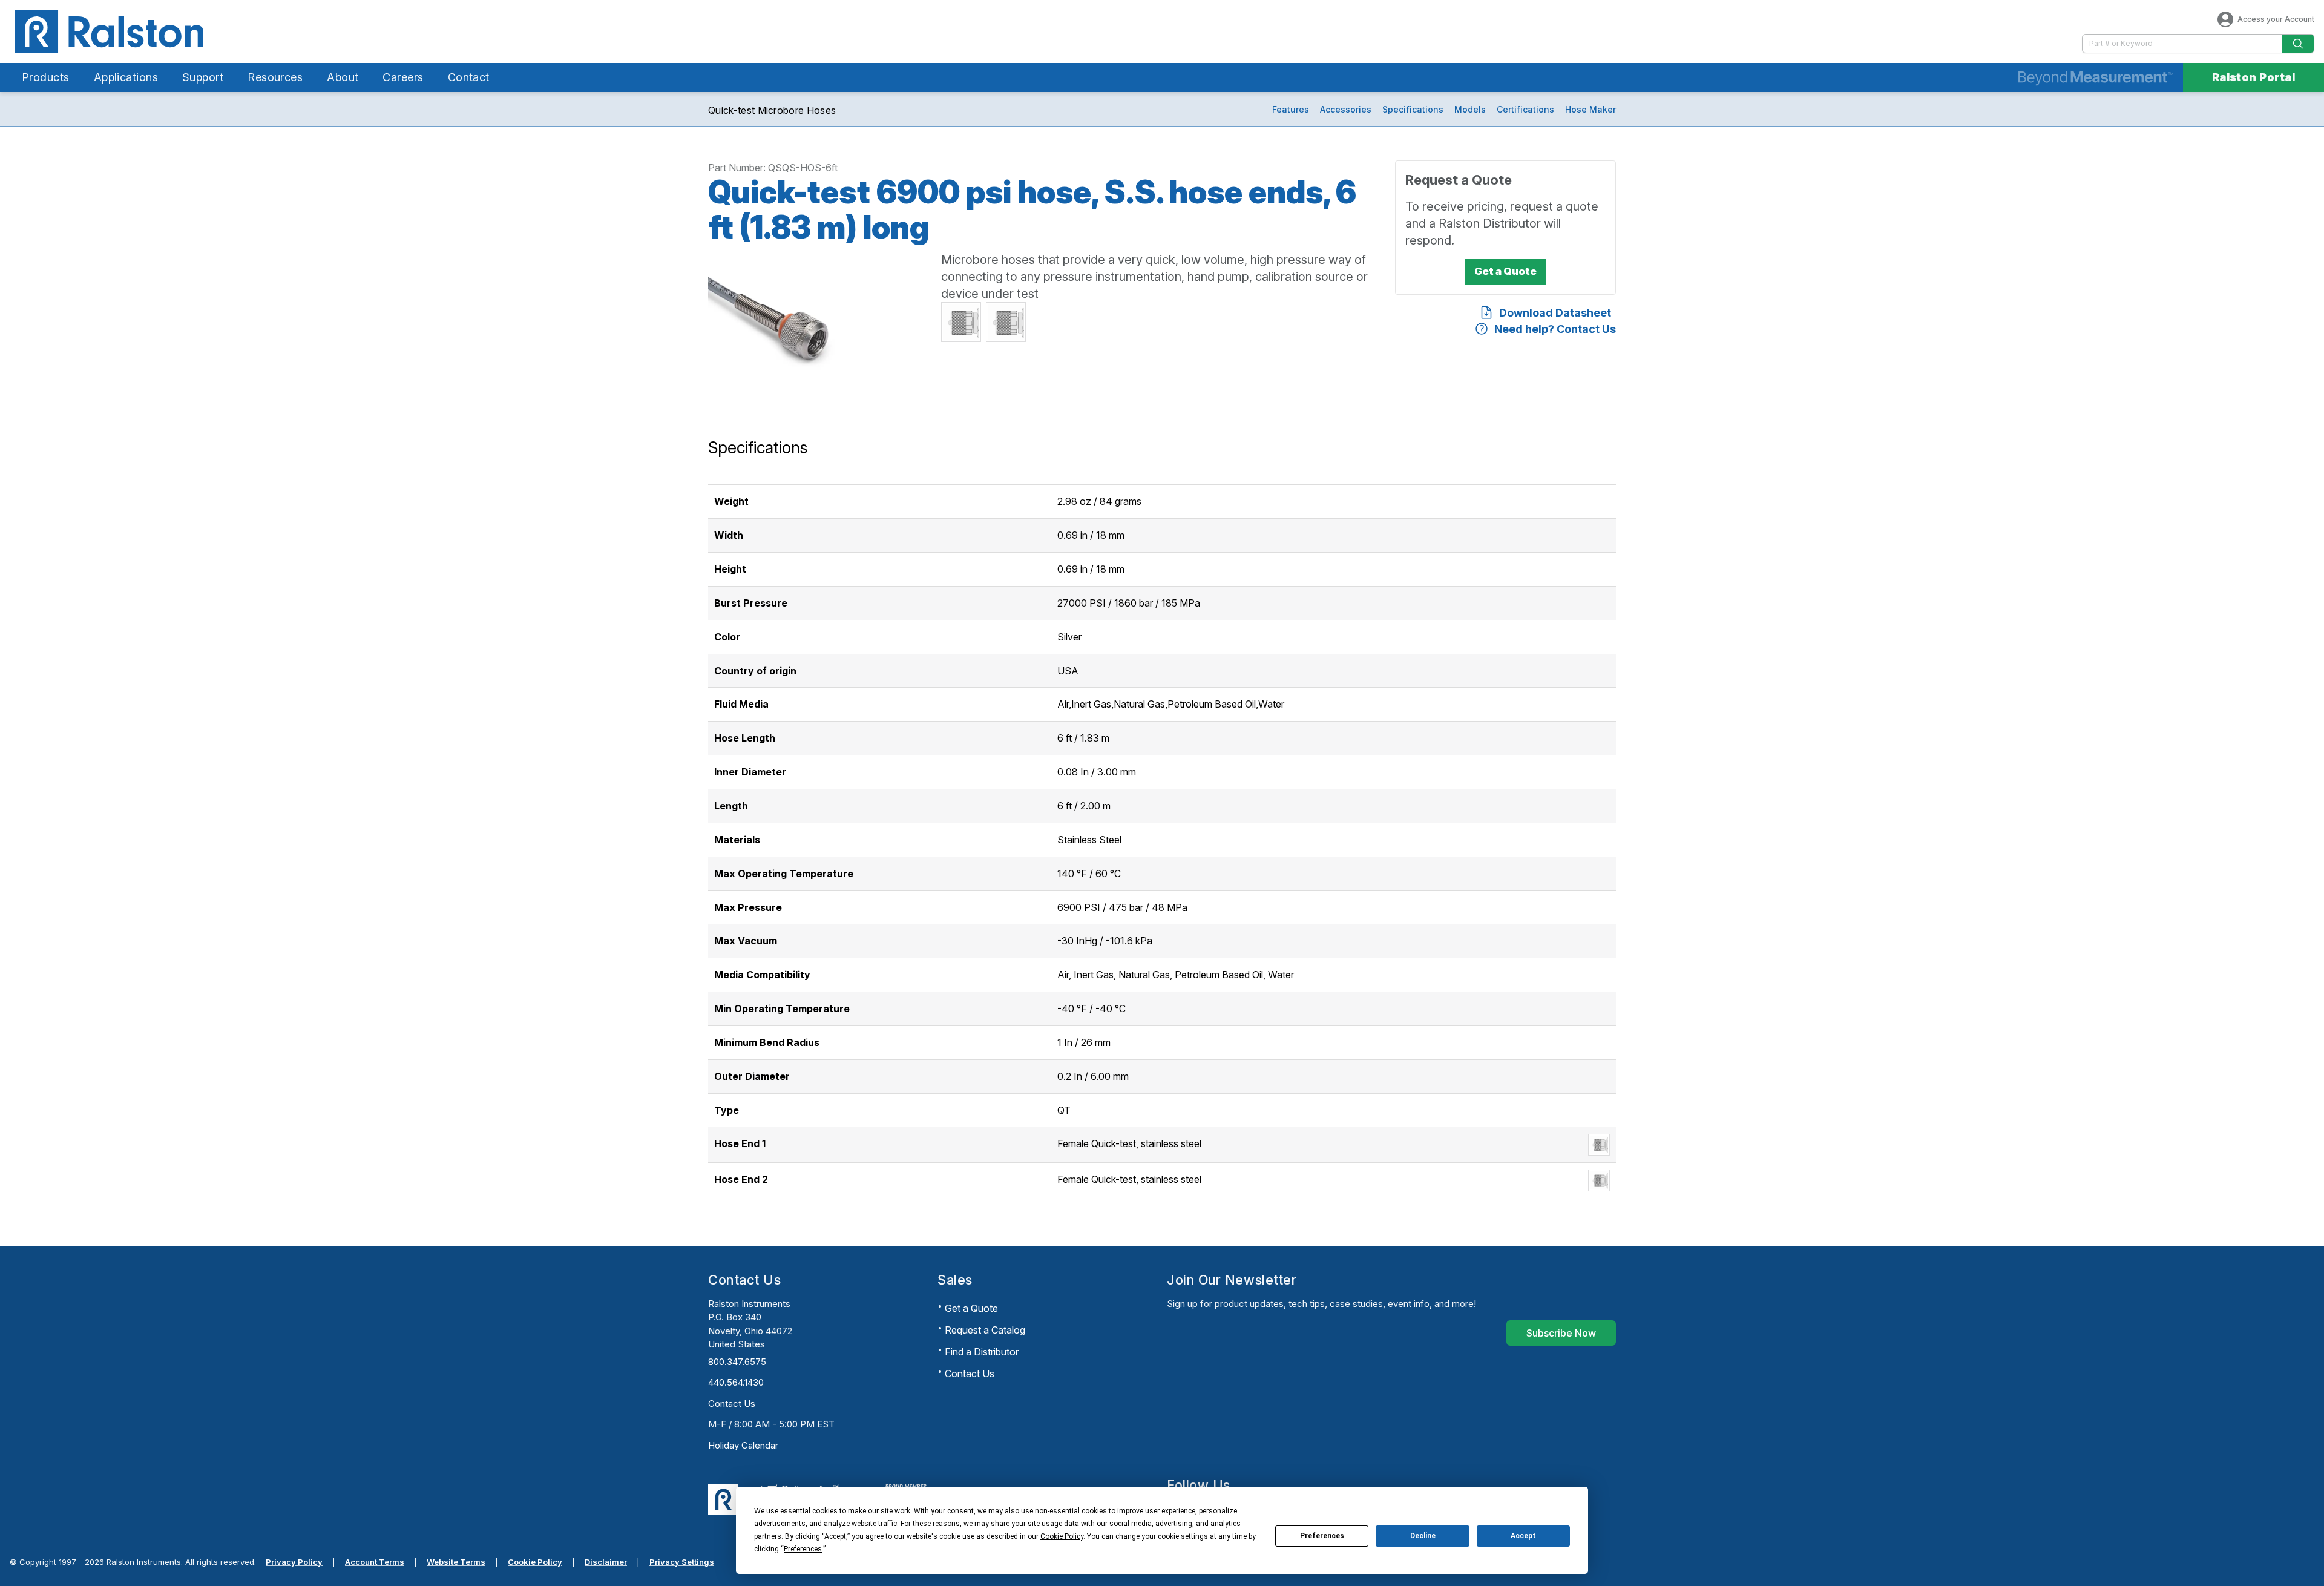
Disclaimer (606, 1562)
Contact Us (732, 1403)
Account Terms (375, 1562)
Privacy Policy (294, 1562)
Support (203, 77)
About (343, 77)
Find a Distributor (982, 1352)
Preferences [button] (803, 1549)
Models (1470, 109)
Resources (275, 77)
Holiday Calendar (743, 1445)
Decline (1423, 1536)
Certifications (1525, 109)
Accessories (1346, 109)
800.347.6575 (737, 1362)
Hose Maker (1590, 109)
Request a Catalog (985, 1330)
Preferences (1322, 1536)
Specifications (1413, 109)
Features (1291, 109)
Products (46, 77)
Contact (469, 77)
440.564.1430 (736, 1382)
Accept (1523, 1536)
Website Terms (456, 1562)
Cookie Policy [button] (1062, 1536)
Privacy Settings (682, 1562)
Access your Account (2276, 19)
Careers (403, 77)
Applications (126, 77)
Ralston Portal (2253, 77)
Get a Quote (971, 1308)
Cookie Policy (535, 1562)
